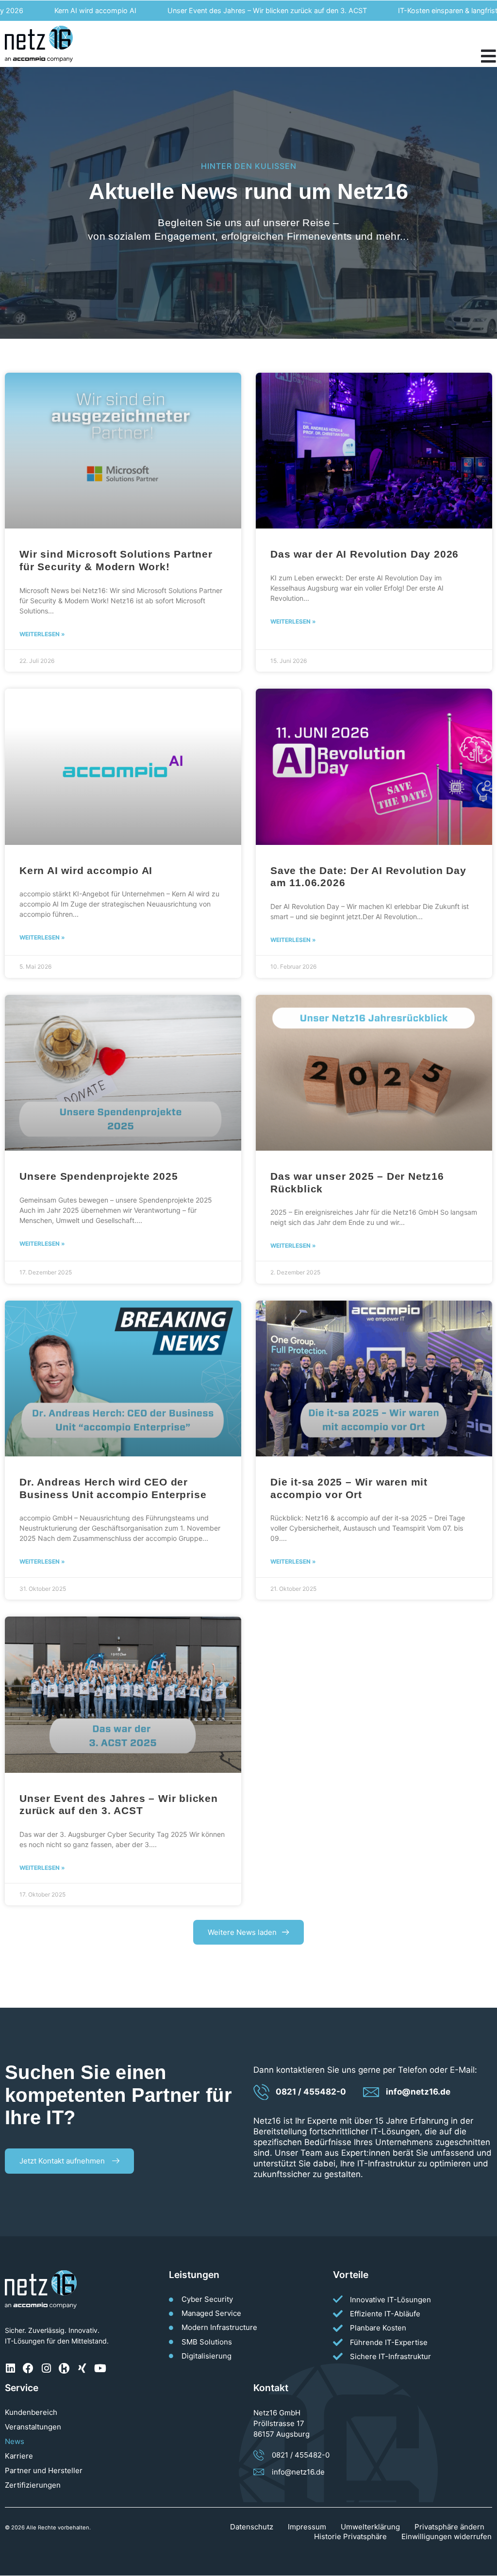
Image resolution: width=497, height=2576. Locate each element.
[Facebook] (28, 2368)
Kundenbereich (31, 2412)
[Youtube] (100, 2368)
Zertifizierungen (33, 2485)
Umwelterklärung (370, 2527)
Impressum (307, 2527)
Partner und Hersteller (44, 2470)
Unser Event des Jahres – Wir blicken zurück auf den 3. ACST (232, 10)
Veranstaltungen (33, 2427)
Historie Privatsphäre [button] (350, 2536)
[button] (248, 1932)
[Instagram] (46, 2368)
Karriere (19, 2456)
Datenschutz (252, 2527)
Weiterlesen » (42, 634)
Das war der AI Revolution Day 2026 (364, 554)
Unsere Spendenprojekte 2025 (99, 1176)
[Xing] (82, 2368)
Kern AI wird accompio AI (60, 10)
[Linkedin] (10, 2368)
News (15, 2441)
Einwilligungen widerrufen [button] (447, 2536)
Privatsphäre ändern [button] (449, 2527)
